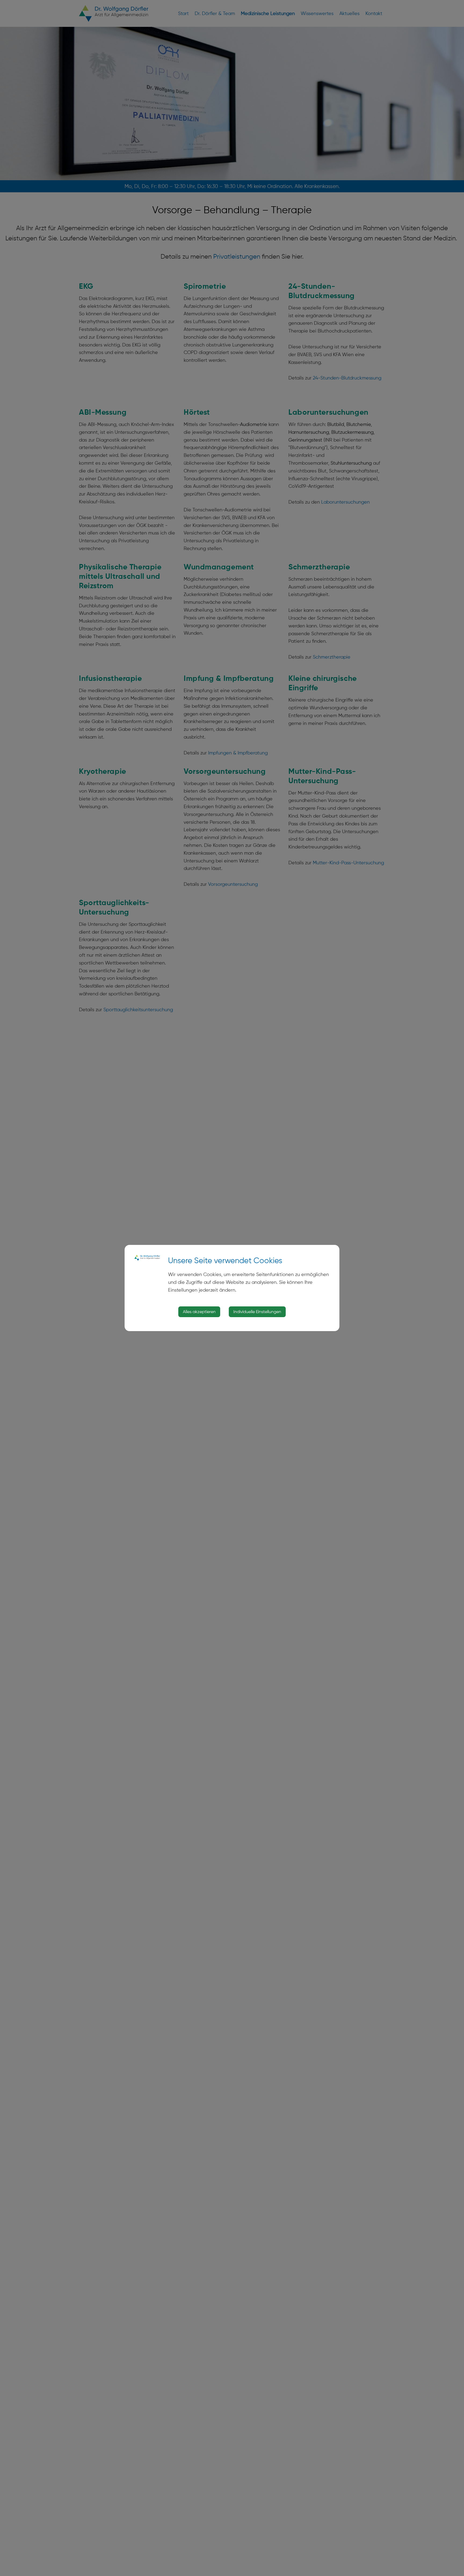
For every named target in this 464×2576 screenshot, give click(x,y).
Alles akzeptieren (199, 1312)
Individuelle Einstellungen (257, 1312)
